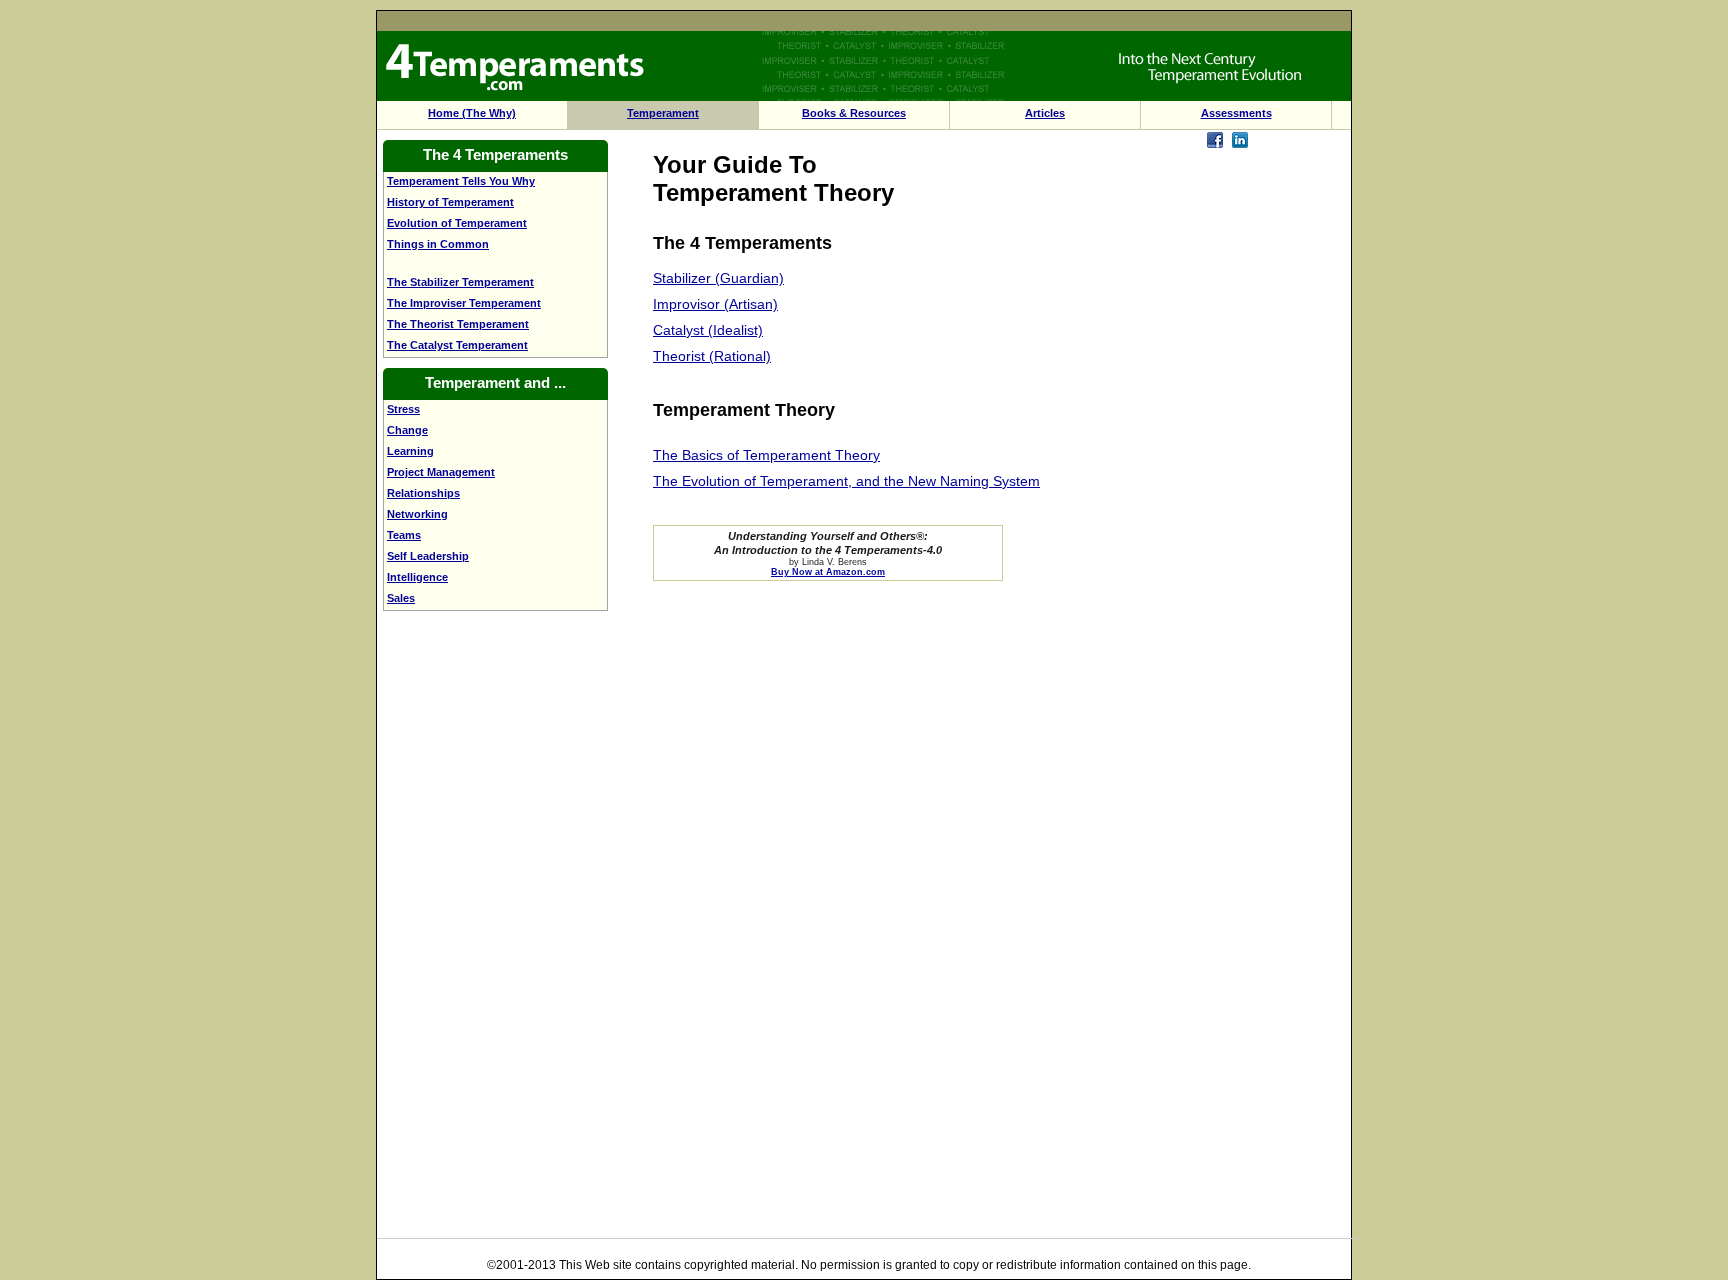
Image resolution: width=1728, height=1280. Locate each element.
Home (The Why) (472, 113)
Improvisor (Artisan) (715, 304)
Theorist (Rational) (712, 356)
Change (407, 430)
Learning (410, 451)
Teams (404, 535)
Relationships (423, 493)
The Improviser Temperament (464, 303)
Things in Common (438, 244)
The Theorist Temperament (458, 324)
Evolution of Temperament (457, 223)
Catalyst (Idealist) (708, 330)
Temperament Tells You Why (461, 181)
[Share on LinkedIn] (1240, 142)
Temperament (663, 113)
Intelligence (417, 577)
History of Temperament (450, 202)
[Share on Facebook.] (1215, 142)
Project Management (441, 472)
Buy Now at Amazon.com (828, 572)
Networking (417, 514)
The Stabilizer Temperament (460, 282)
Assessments (1236, 113)
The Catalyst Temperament (457, 345)
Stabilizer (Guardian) (718, 278)
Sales (401, 598)
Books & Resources (854, 113)
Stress (403, 409)
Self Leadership (428, 556)
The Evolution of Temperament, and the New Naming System (846, 481)
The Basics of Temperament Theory (766, 455)
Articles (1045, 113)
